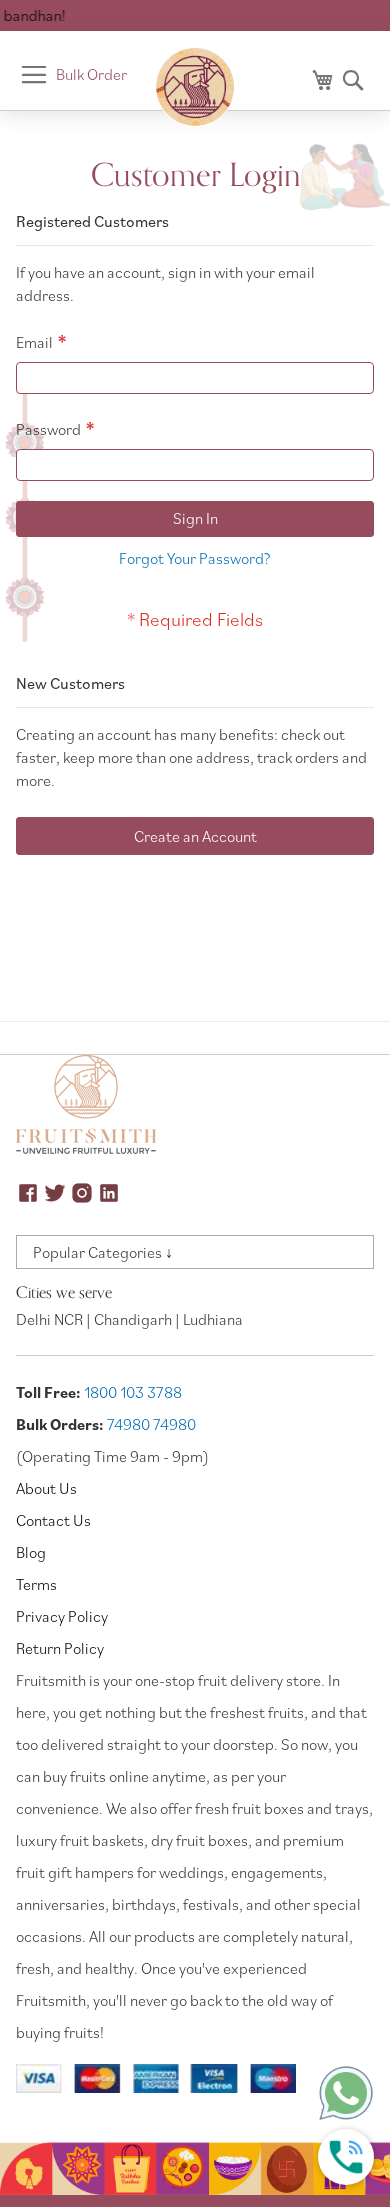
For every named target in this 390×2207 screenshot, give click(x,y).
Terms (36, 1584)
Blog (31, 1552)
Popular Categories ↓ (103, 1252)
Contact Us (53, 1520)
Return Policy (60, 1648)
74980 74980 (151, 1424)
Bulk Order (91, 74)
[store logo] (195, 87)
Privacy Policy (62, 1616)
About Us (46, 1488)
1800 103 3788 (133, 1392)
